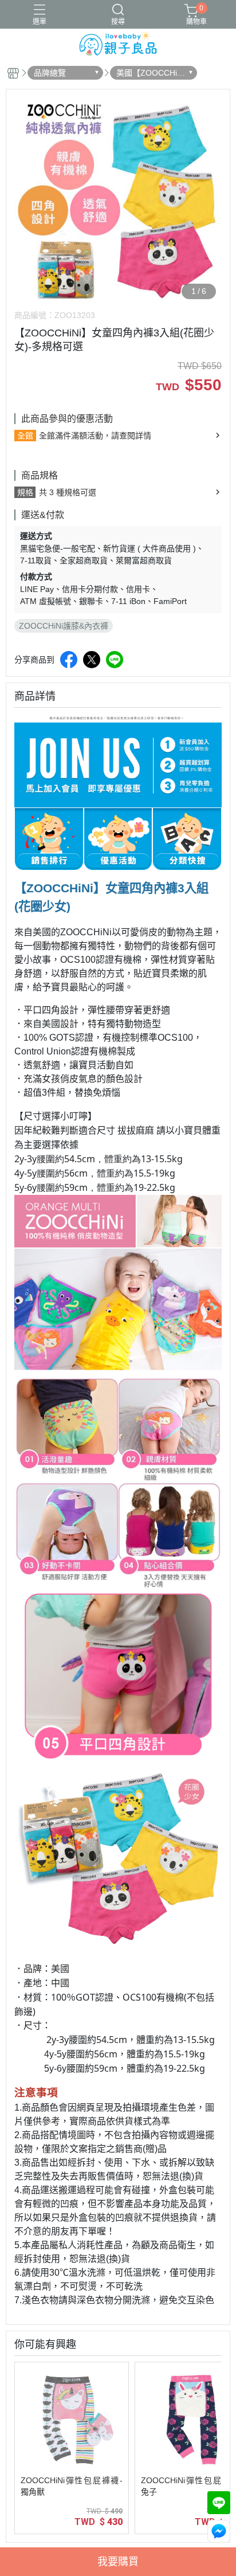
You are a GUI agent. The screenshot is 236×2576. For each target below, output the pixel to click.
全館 (25, 436)
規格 (25, 492)
